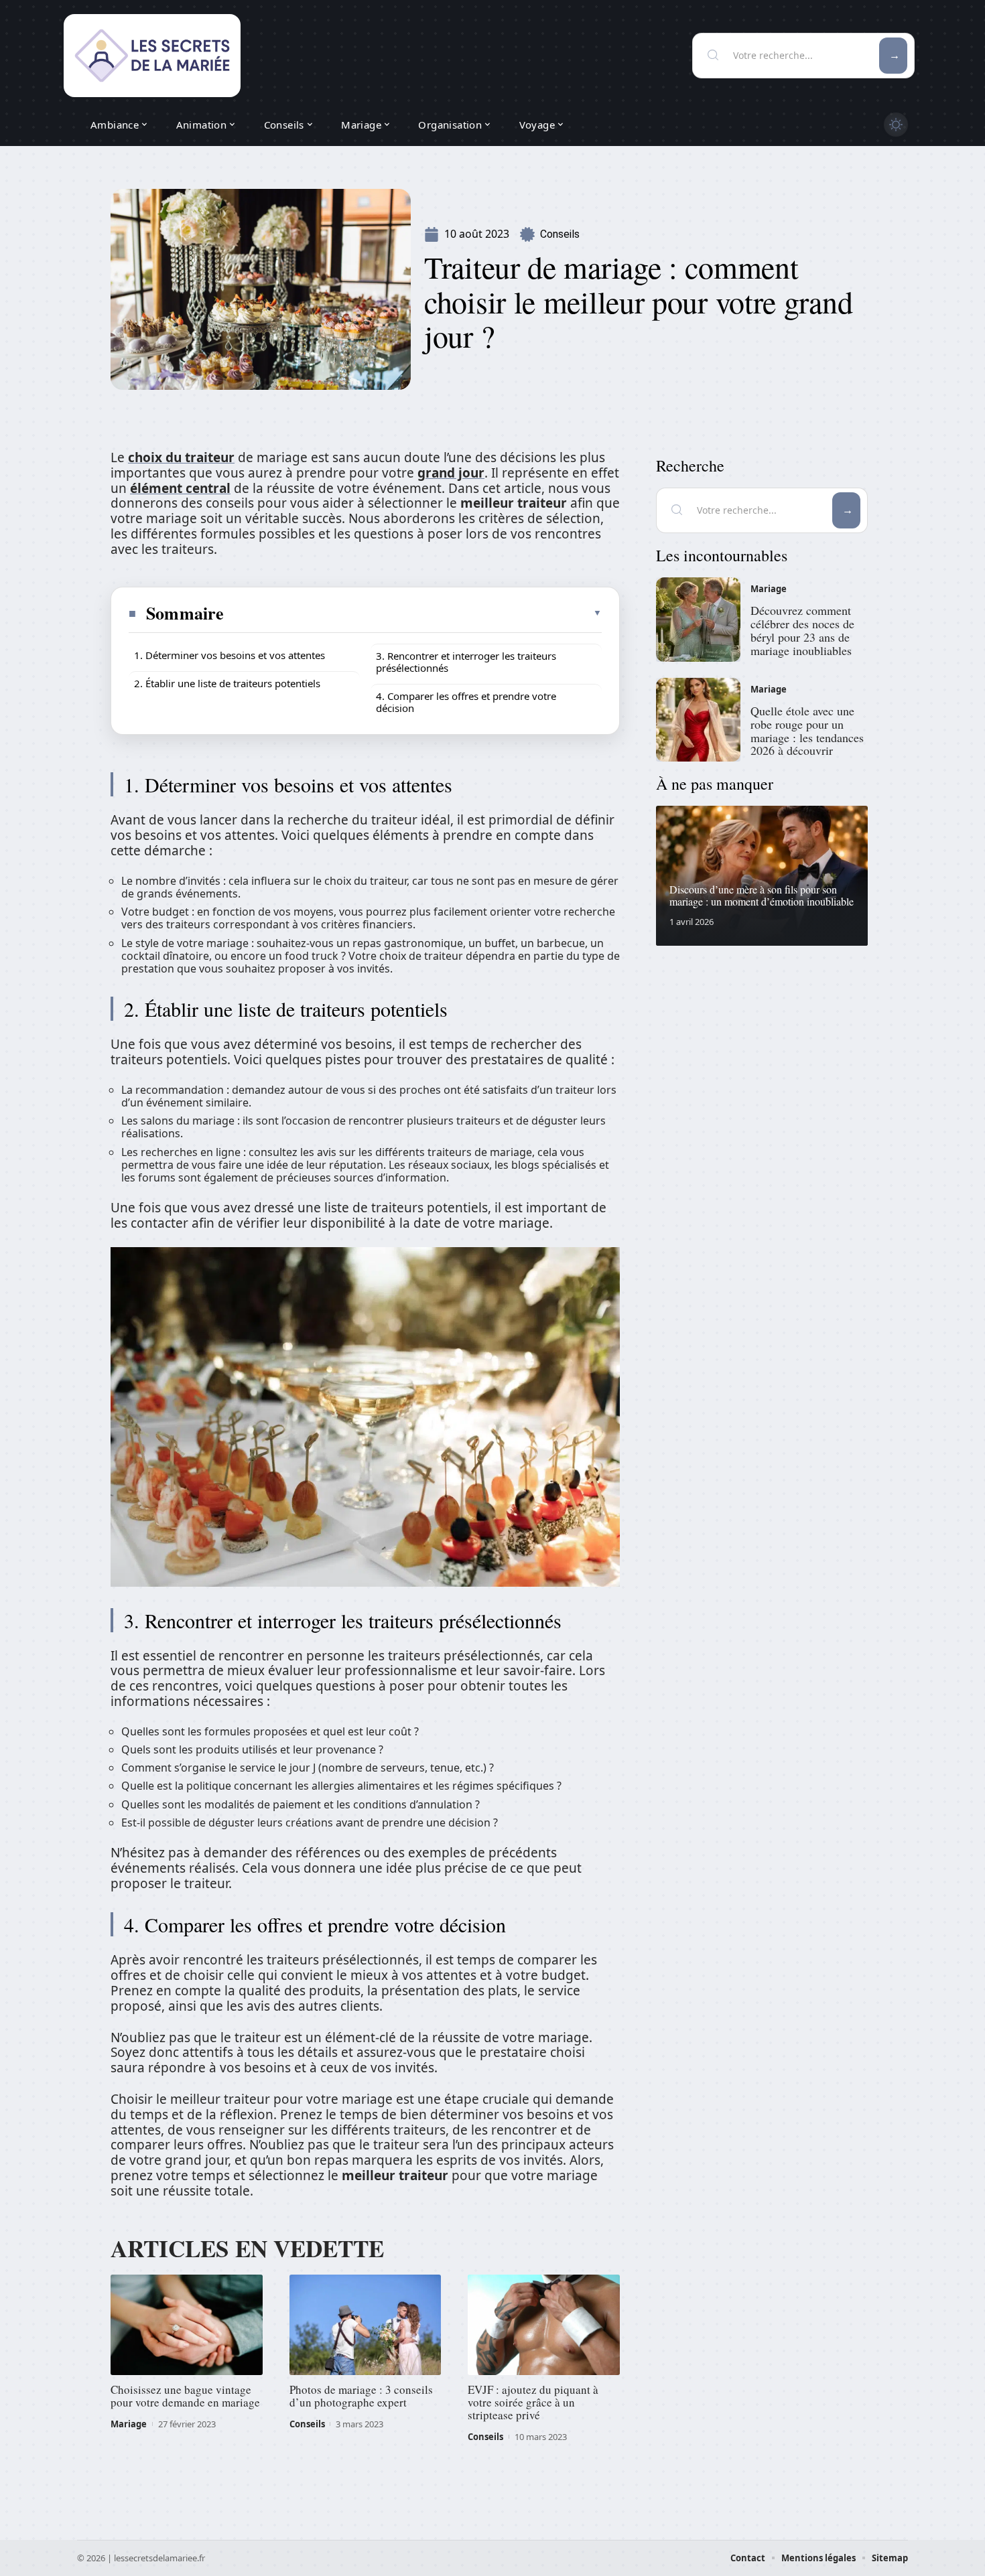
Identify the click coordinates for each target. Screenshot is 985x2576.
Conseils (560, 234)
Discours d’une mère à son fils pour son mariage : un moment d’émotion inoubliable (762, 895)
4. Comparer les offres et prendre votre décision (466, 702)
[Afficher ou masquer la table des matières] (413, 613)
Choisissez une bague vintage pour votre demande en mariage (185, 2396)
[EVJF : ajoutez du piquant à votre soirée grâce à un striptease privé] (544, 2325)
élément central (180, 488)
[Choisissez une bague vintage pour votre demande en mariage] (187, 2325)
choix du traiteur (181, 457)
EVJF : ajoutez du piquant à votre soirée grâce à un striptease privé (533, 2402)
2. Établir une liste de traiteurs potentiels (227, 683)
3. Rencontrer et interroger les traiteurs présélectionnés (466, 662)
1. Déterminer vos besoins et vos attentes (229, 655)
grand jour (451, 473)
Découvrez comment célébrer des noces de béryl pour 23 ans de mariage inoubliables (802, 630)
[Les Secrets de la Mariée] (152, 56)
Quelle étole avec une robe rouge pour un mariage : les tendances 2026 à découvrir (807, 730)
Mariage (129, 2424)
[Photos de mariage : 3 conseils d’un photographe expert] (366, 2325)
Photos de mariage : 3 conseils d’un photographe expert (361, 2396)
